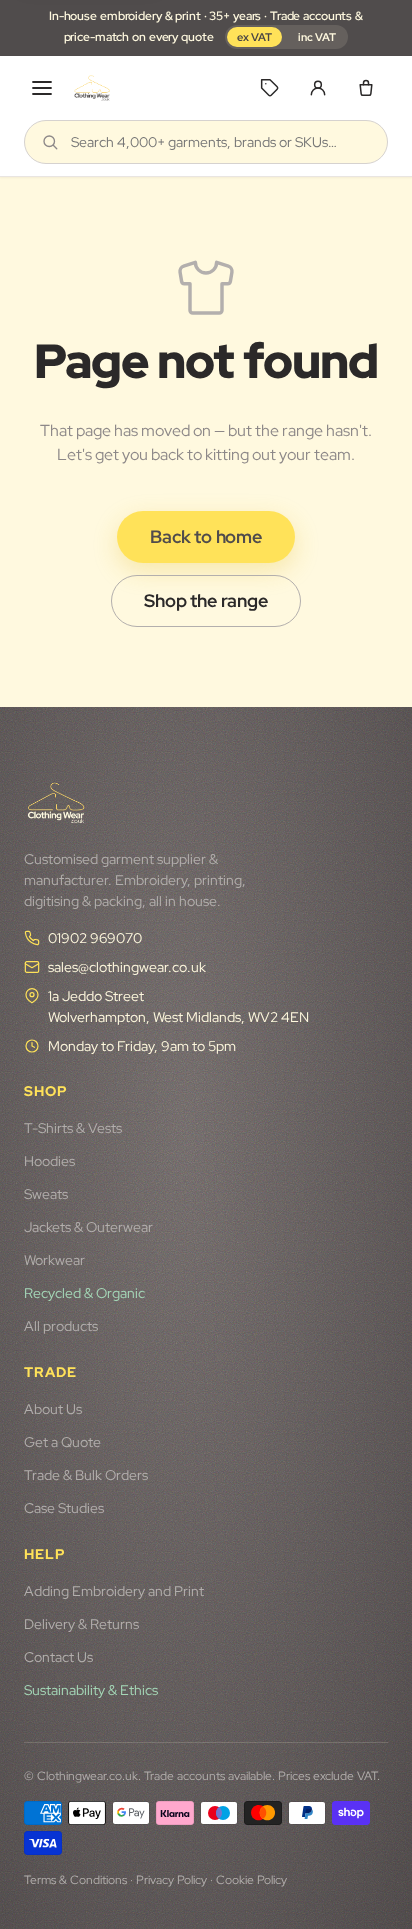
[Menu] (42, 88)
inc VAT (317, 37)
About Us (53, 1409)
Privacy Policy (171, 1880)
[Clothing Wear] (92, 88)
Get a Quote (62, 1442)
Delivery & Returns (81, 1624)
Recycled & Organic (84, 1293)
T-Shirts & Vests (73, 1128)
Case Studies (64, 1508)
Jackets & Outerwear (88, 1227)
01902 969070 (95, 938)
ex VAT (254, 37)
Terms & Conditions (75, 1880)
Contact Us (58, 1657)
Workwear (54, 1260)
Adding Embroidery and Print (114, 1591)
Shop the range (205, 600)
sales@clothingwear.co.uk (127, 967)
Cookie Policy (251, 1880)
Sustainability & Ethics (91, 1690)
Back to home (206, 536)
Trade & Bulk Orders (86, 1475)
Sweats (46, 1194)
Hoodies (49, 1161)
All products (61, 1326)
